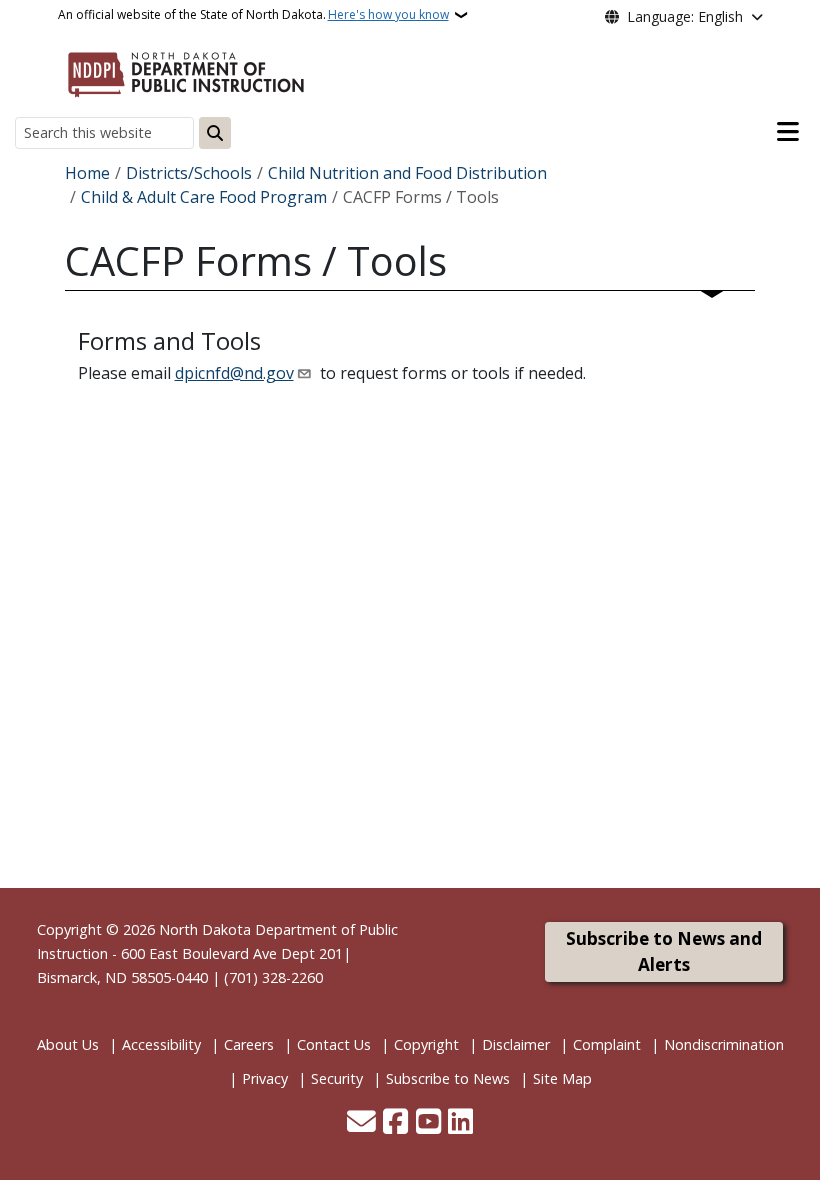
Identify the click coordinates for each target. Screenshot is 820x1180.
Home (87, 173)
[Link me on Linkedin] (460, 1123)
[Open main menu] (788, 132)
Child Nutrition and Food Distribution (407, 173)
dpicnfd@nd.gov (234, 373)
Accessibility (161, 1044)
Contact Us (334, 1044)
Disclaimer (516, 1044)
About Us (68, 1044)
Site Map (562, 1078)
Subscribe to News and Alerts (664, 951)
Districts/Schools (189, 173)
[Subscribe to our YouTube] (428, 1123)
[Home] (186, 71)
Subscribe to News (448, 1078)
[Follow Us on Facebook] (395, 1123)
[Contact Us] (361, 1123)
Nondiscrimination (724, 1044)
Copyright (426, 1044)
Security (337, 1078)
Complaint (607, 1044)
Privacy (265, 1078)
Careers (249, 1044)
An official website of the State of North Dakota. (253, 14)
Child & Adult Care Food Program (204, 197)
